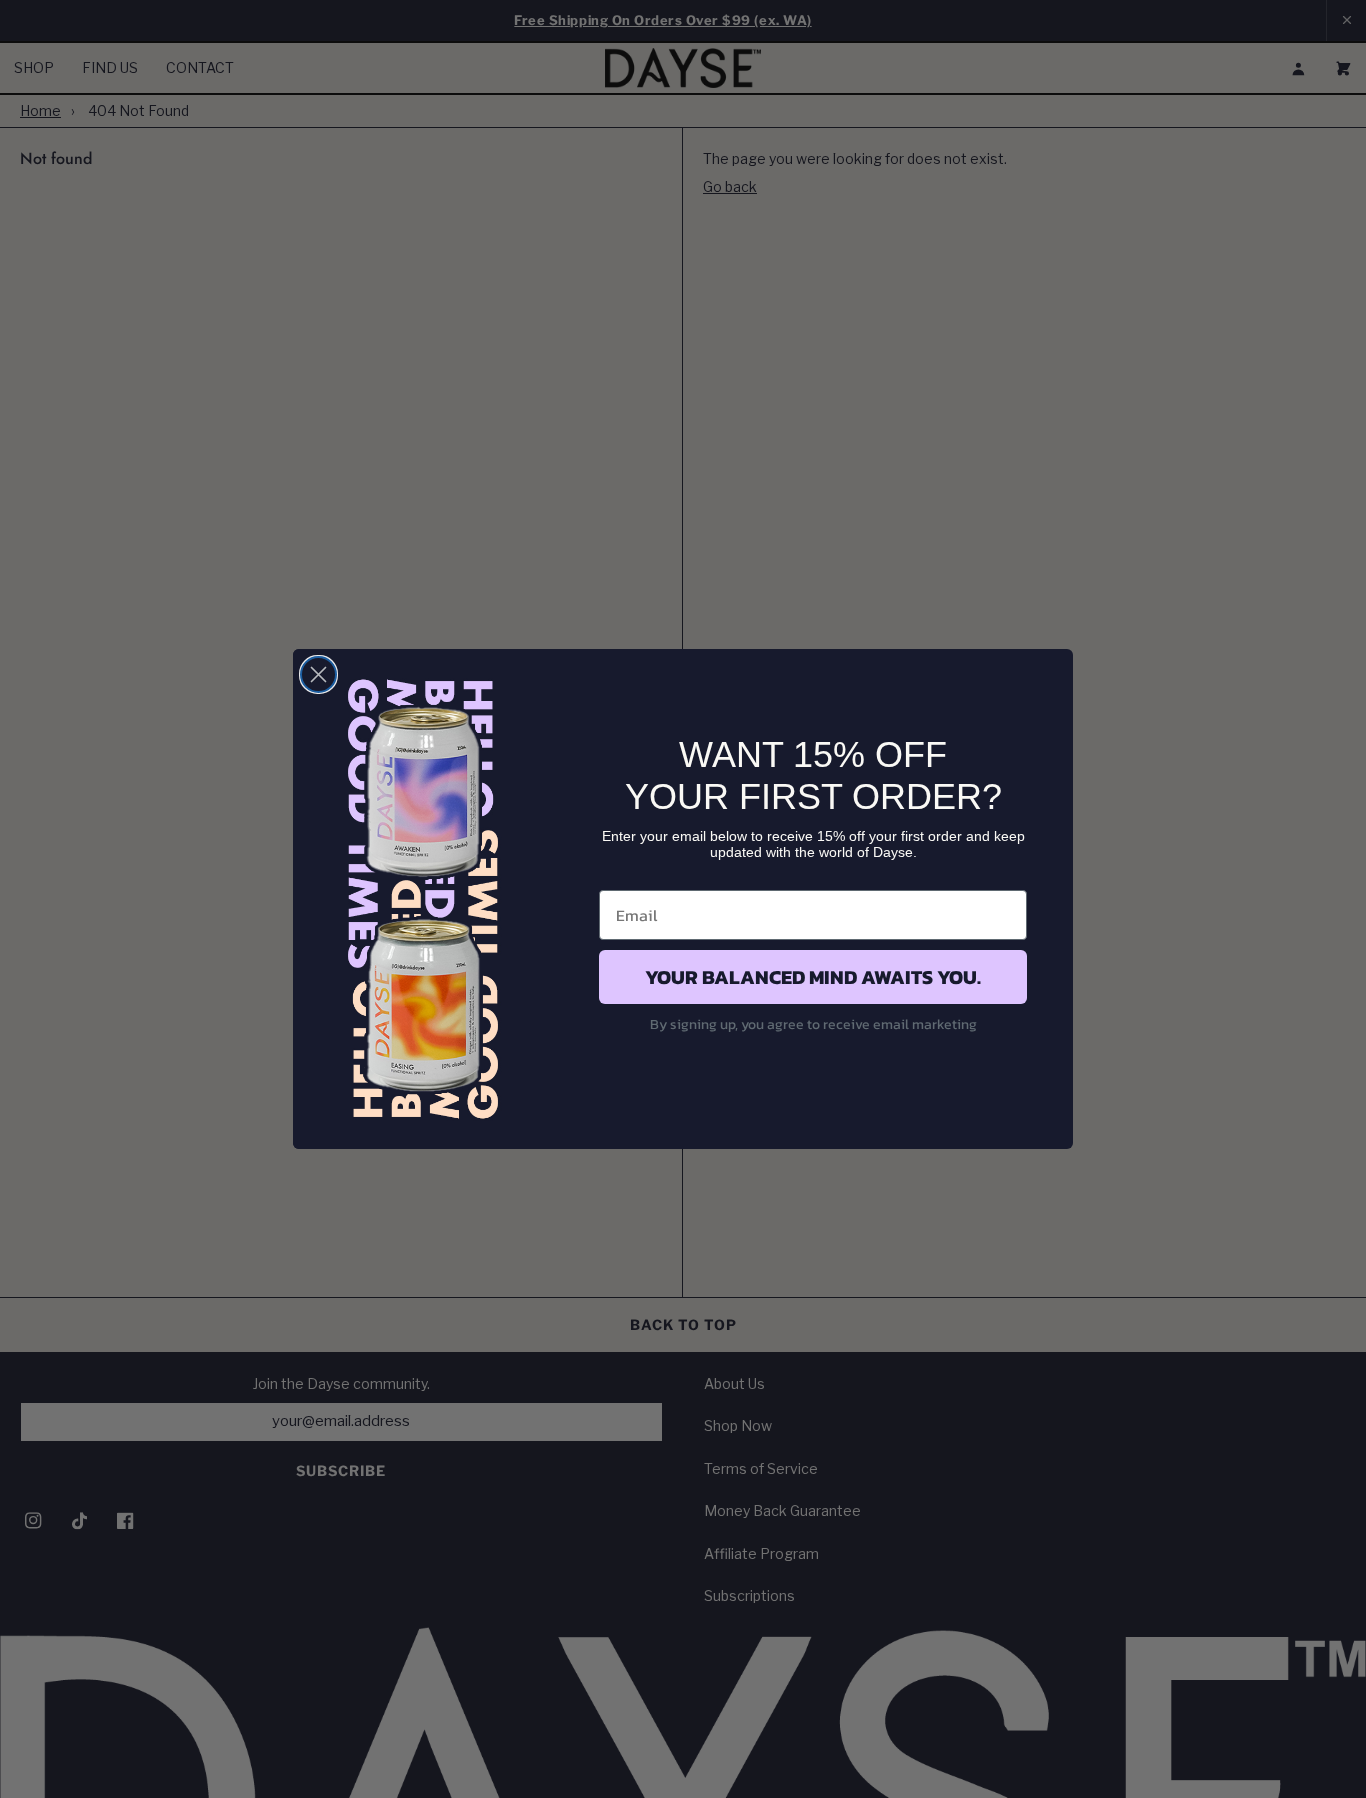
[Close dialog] (318, 674)
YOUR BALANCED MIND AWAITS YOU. (813, 977)
